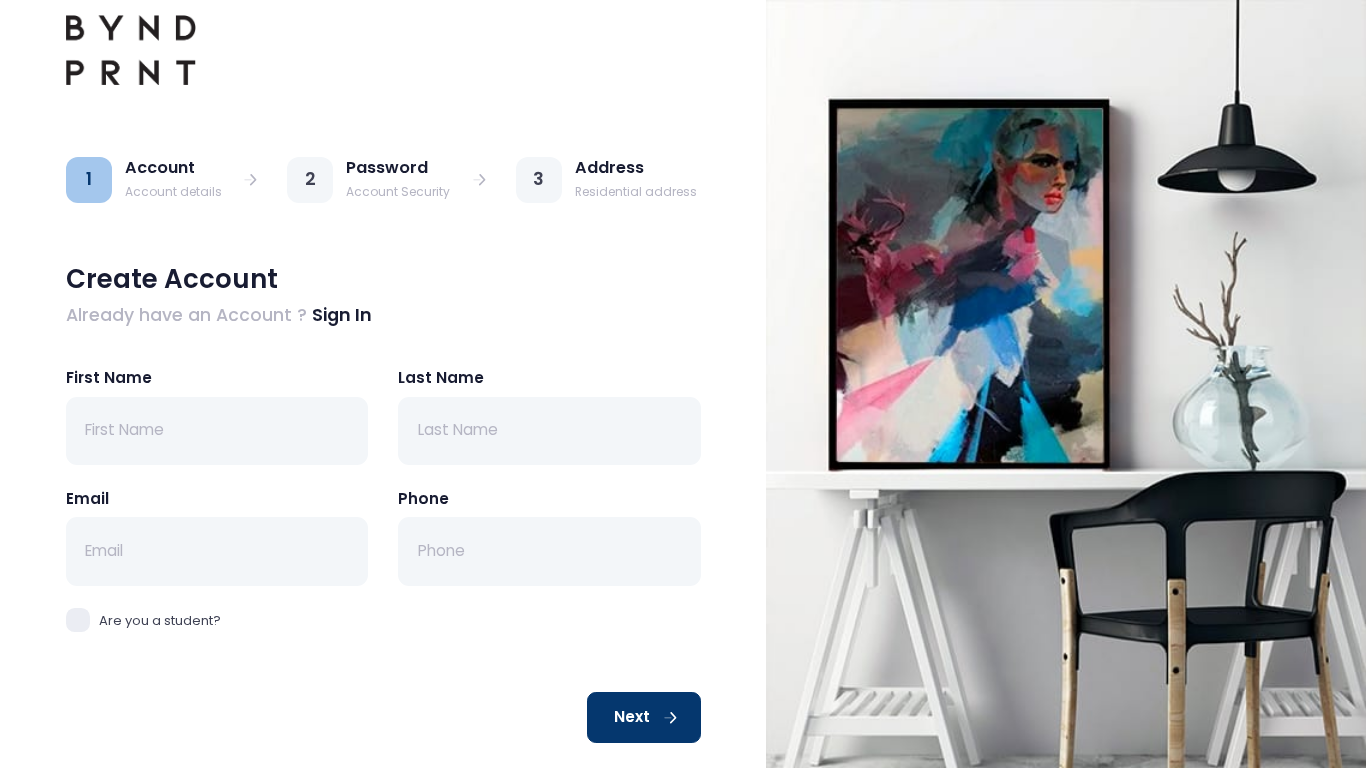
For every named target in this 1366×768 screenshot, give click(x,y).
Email (87, 498)
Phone (423, 498)
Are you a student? (160, 620)
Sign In (342, 315)
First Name (109, 377)
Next (634, 716)
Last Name (441, 377)
